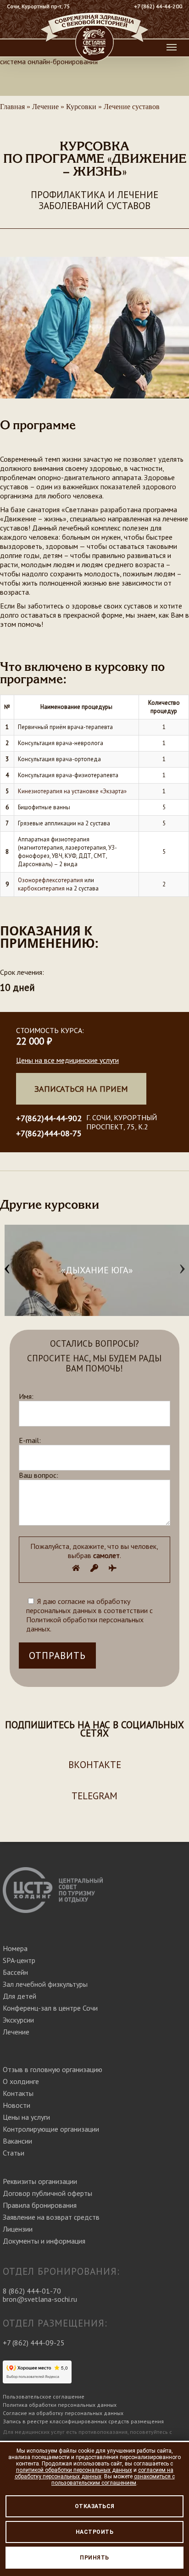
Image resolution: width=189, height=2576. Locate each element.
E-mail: (30, 1440)
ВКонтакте (95, 1765)
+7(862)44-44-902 (49, 1118)
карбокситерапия (41, 888)
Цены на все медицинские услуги (67, 1060)
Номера (15, 1948)
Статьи (14, 2153)
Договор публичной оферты (47, 2193)
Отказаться (95, 2506)
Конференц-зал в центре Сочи (50, 2008)
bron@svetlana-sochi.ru (40, 2299)
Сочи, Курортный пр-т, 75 (39, 6)
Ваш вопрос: (39, 1475)
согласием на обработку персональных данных (94, 2473)
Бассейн (15, 1972)
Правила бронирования (40, 2205)
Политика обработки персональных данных (60, 2405)
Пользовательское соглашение (44, 2396)
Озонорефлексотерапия (50, 880)
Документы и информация (44, 2241)
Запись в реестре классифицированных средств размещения (83, 2421)
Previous (7, 1270)
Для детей (19, 1996)
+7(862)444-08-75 (49, 1133)
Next (182, 1270)
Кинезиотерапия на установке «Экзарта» (72, 791)
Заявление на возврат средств (51, 2217)
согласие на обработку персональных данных (78, 1606)
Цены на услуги (26, 2117)
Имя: (26, 1396)
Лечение (16, 2032)
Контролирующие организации (51, 2129)
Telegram (94, 1796)
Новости (17, 2105)
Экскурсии (18, 2020)
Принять (94, 2558)
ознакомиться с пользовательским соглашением (113, 2480)
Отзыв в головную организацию (53, 2069)
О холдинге (21, 2081)
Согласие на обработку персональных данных (63, 2413)
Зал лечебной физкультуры (45, 1984)
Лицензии (18, 2229)
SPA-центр (19, 1960)
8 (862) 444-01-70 (32, 2291)
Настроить (95, 2532)
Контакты (18, 2093)
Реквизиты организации (40, 2181)
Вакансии (17, 2141)
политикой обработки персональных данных (74, 2470)
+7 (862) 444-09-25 (34, 2343)
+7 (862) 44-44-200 (158, 6)
